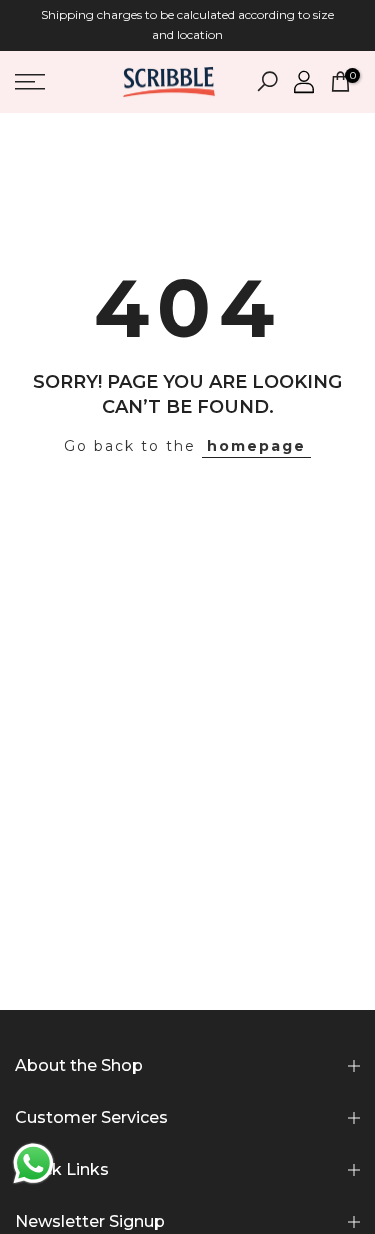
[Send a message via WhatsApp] (33, 1163)
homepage (256, 446)
